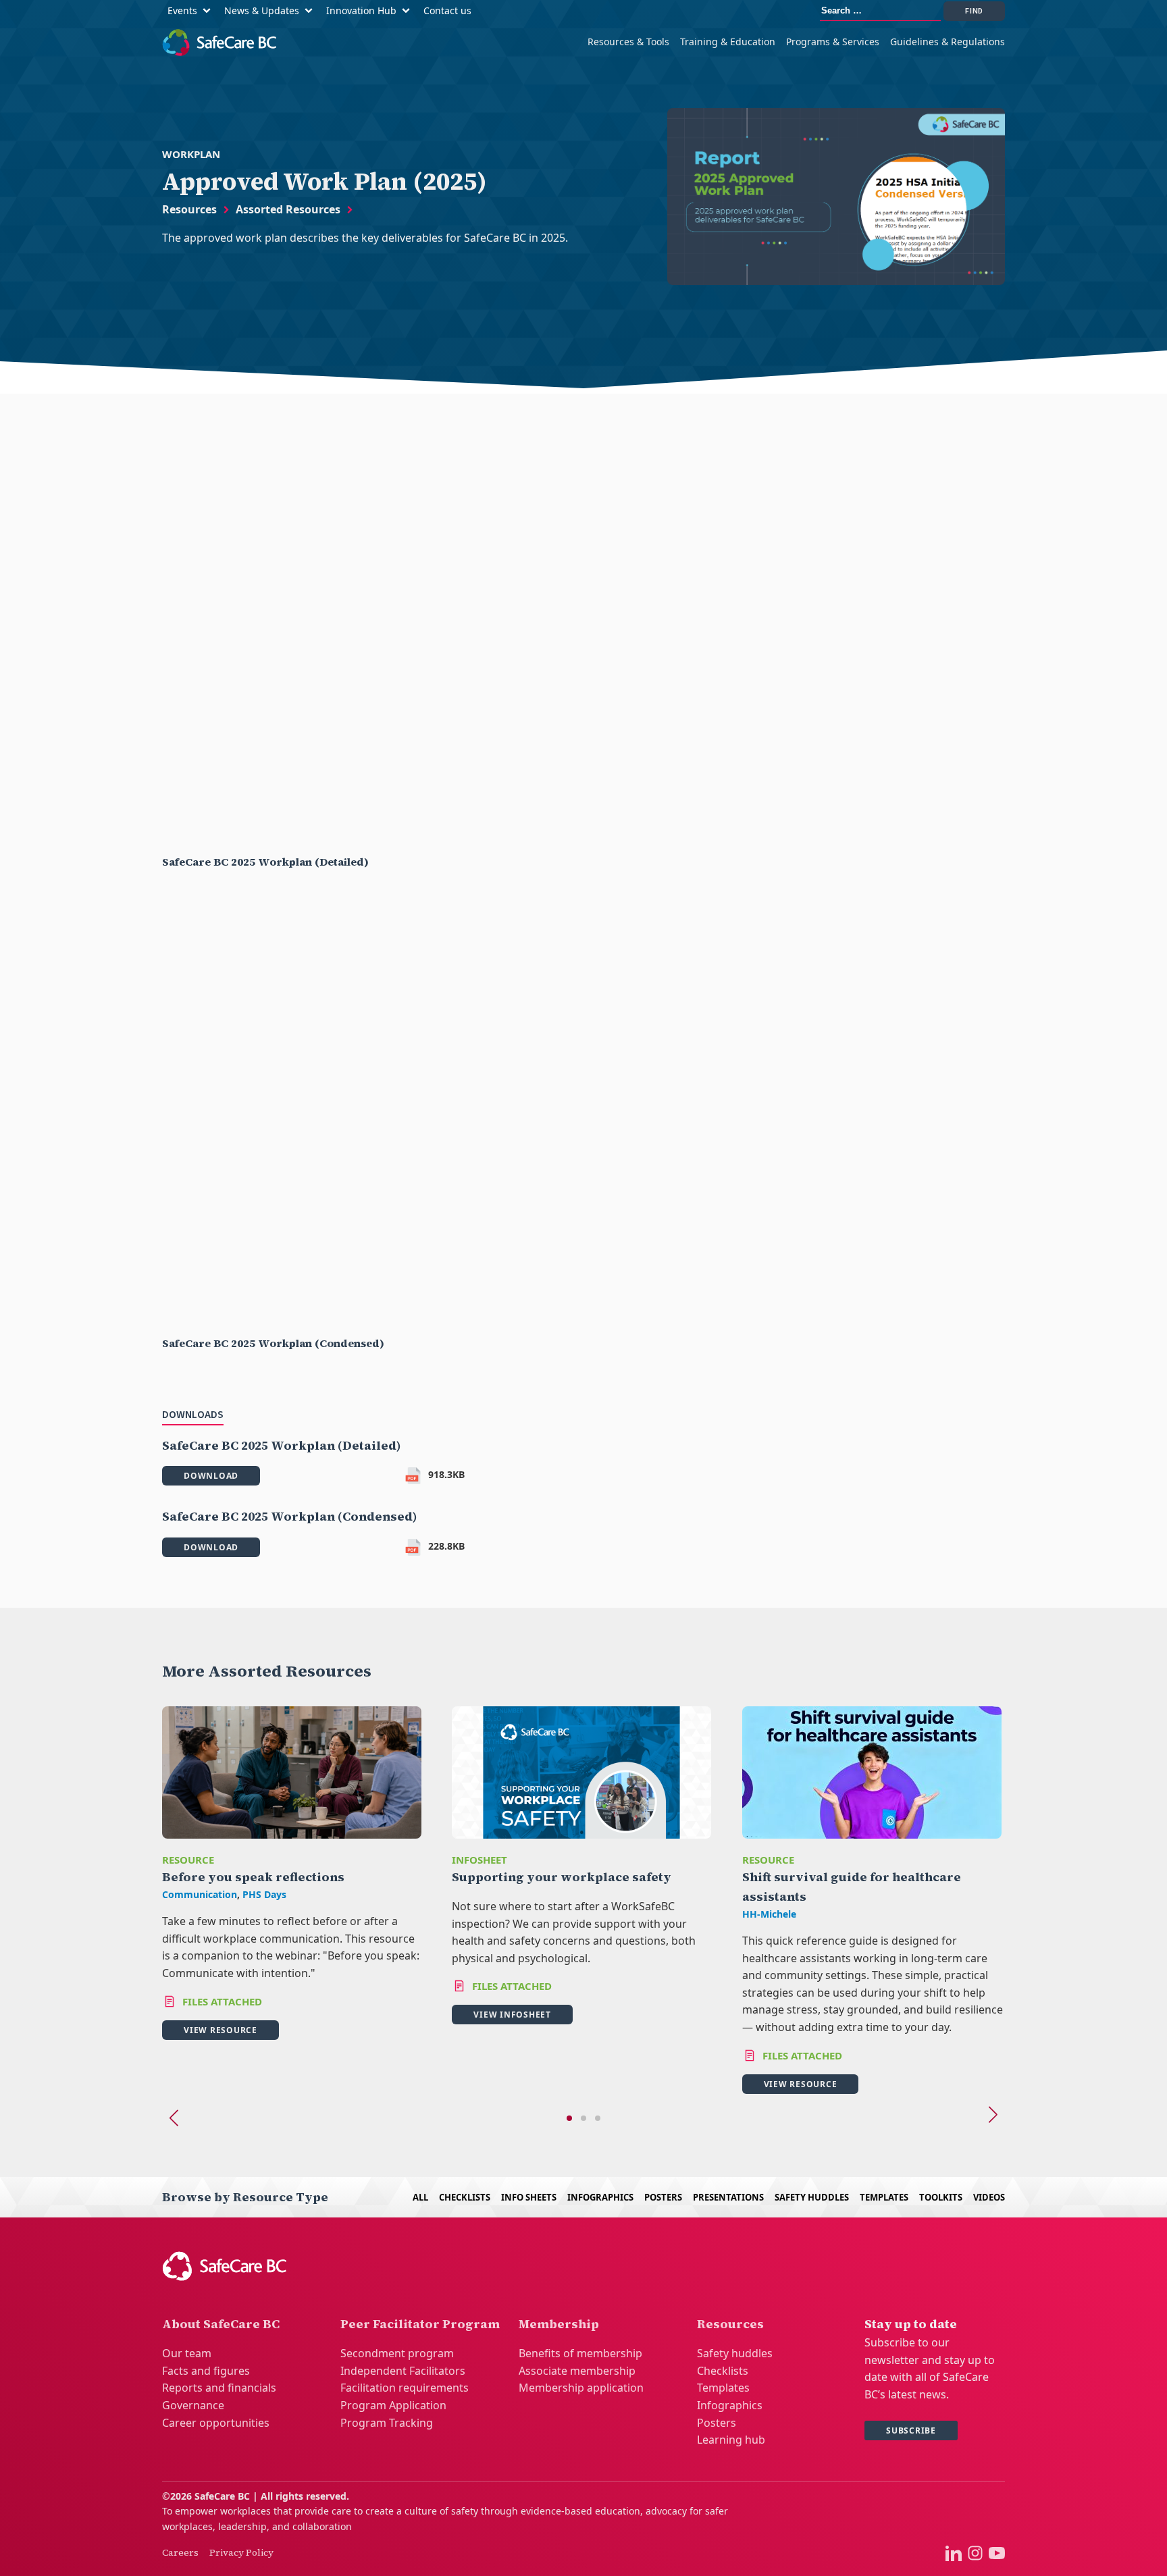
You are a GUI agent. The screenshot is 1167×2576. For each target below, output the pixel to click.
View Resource (221, 2030)
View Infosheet (512, 2015)
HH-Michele (769, 1914)
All (420, 2197)
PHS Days (264, 1894)
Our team (187, 2353)
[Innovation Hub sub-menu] (409, 11)
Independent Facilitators (403, 2371)
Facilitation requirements (405, 2388)
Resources (189, 209)
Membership (559, 2324)
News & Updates (262, 10)
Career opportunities (216, 2423)
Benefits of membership (580, 2353)
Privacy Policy (241, 2552)
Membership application (581, 2388)
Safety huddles (735, 2353)
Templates (884, 2197)
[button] (569, 2118)
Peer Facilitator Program (420, 2324)
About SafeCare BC (221, 2324)
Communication (200, 1894)
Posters (663, 2197)
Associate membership (577, 2371)
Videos (989, 2197)
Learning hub (731, 2440)
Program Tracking (387, 2423)
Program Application (393, 2405)
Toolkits (941, 2197)
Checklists (465, 2197)
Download (211, 1476)
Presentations (728, 2197)
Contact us (447, 10)
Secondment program (397, 2353)
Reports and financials (219, 2388)
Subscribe (911, 2430)
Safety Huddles (812, 2197)
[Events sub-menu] (209, 11)
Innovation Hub (361, 10)
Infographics (600, 2197)
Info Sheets (529, 2197)
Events (182, 10)
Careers (180, 2552)
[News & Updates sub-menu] (311, 11)
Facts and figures (206, 2371)
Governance (193, 2405)
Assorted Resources (288, 209)
